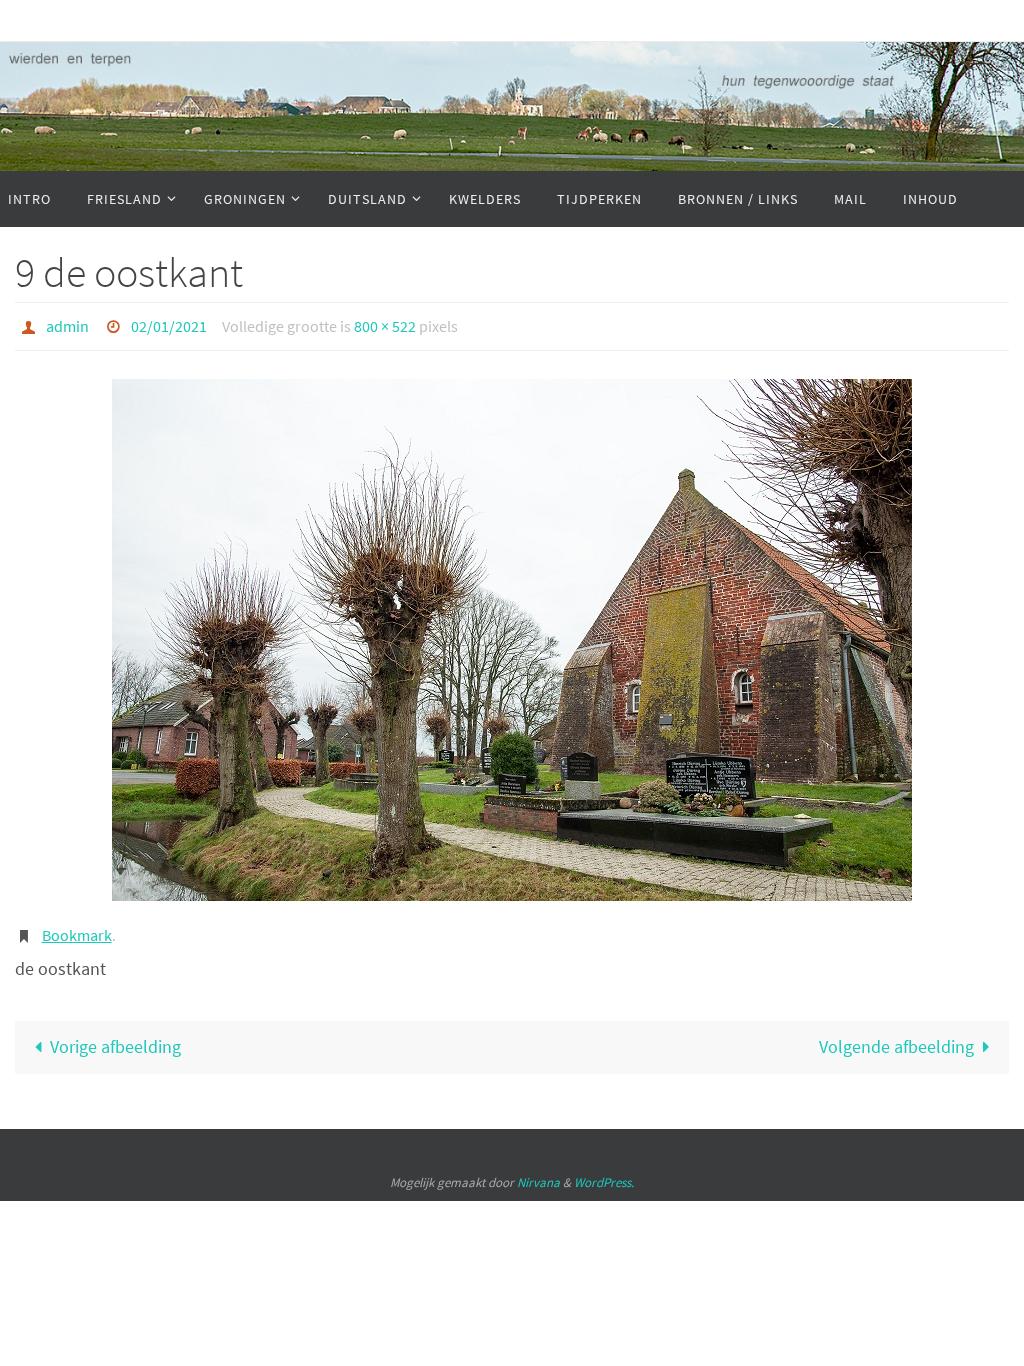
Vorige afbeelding (115, 1036)
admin (67, 324)
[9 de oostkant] (512, 635)
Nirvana (538, 1171)
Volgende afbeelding (896, 1036)
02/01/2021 (169, 324)
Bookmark (77, 928)
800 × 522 (385, 324)
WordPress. (604, 1171)
